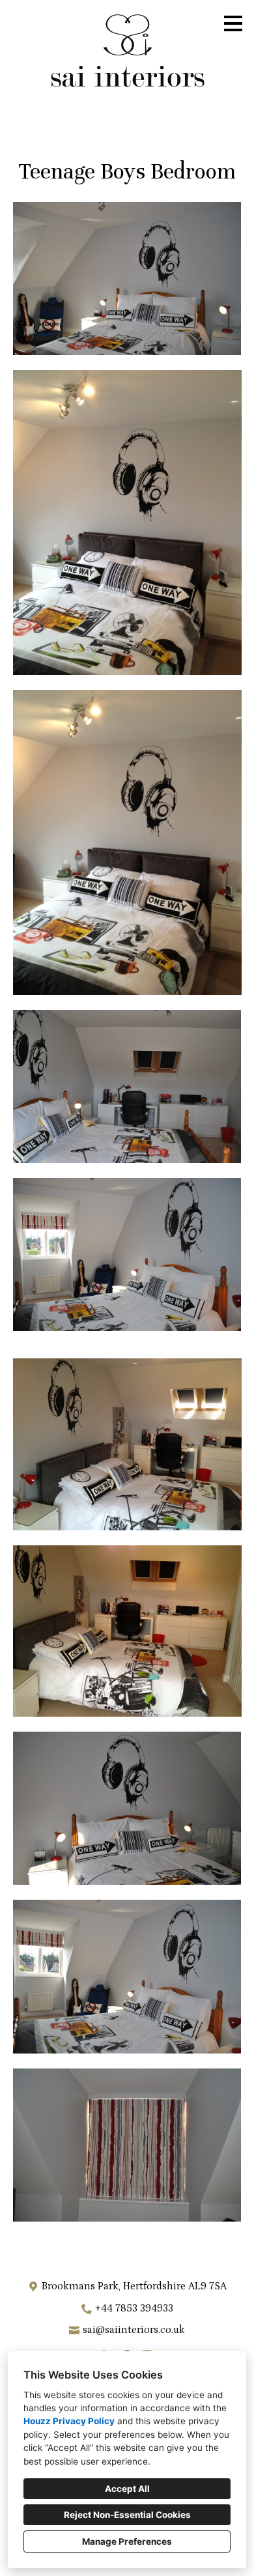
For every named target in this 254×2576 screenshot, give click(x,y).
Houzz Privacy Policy (69, 2421)
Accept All (127, 2489)
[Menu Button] (233, 23)
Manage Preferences (127, 2541)
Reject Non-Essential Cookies (127, 2515)
